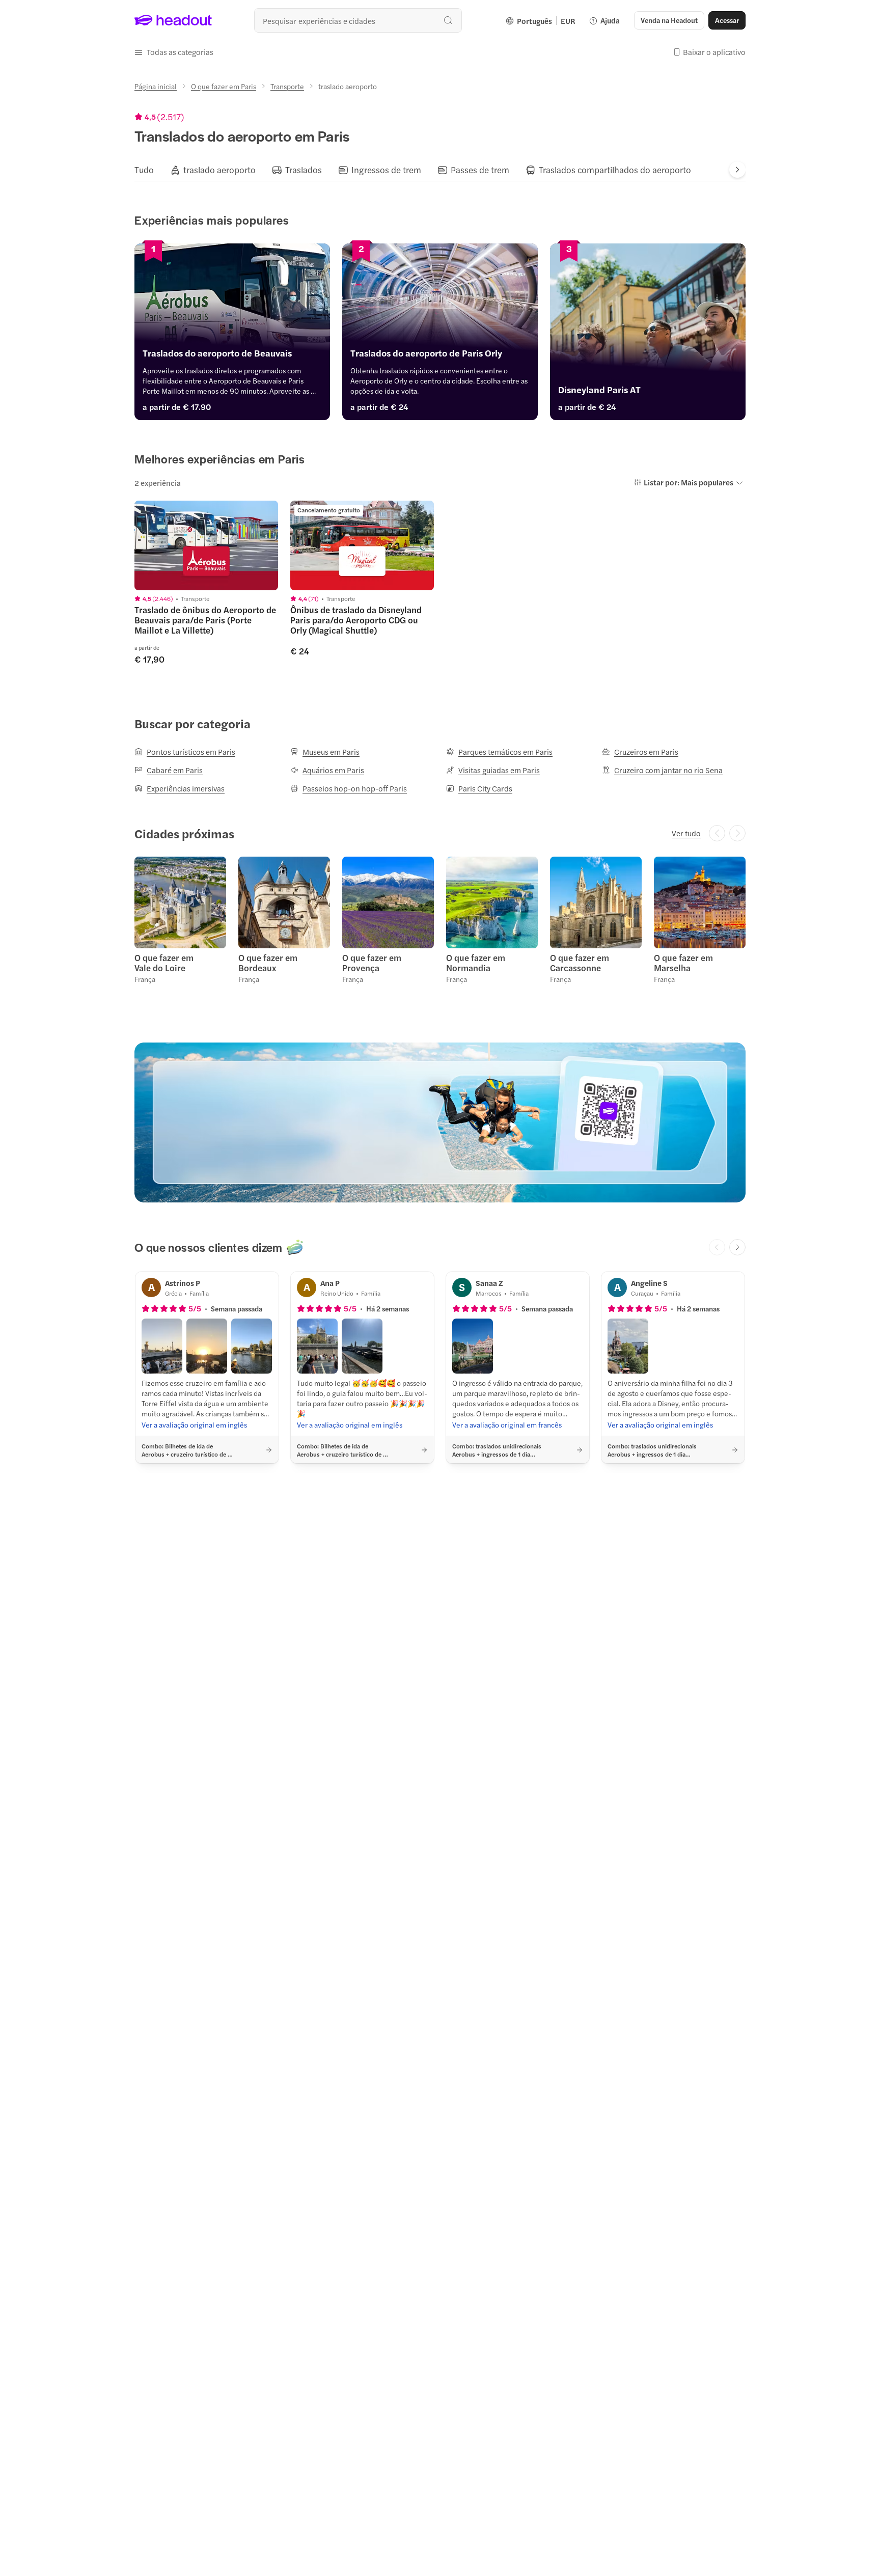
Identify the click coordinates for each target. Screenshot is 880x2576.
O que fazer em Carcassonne (580, 963)
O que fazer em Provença (372, 963)
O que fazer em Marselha (683, 963)
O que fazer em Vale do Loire (164, 963)
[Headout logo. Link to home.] (173, 20)
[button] (174, 52)
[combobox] (358, 20)
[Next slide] (737, 170)
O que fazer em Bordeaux (268, 963)
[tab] (144, 170)
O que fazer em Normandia (476, 963)
